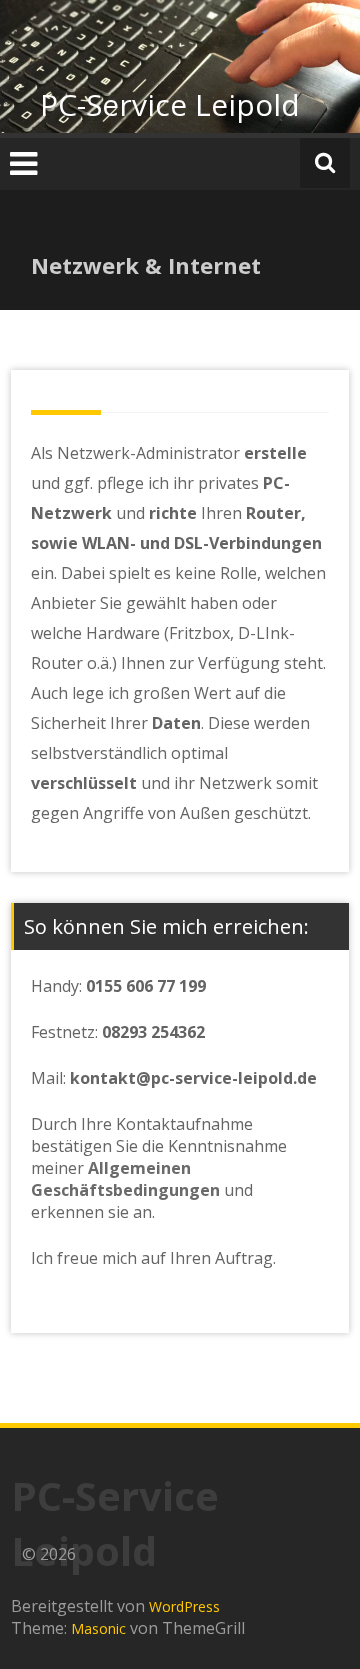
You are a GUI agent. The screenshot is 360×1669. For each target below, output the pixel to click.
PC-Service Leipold (170, 104)
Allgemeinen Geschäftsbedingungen (125, 1179)
